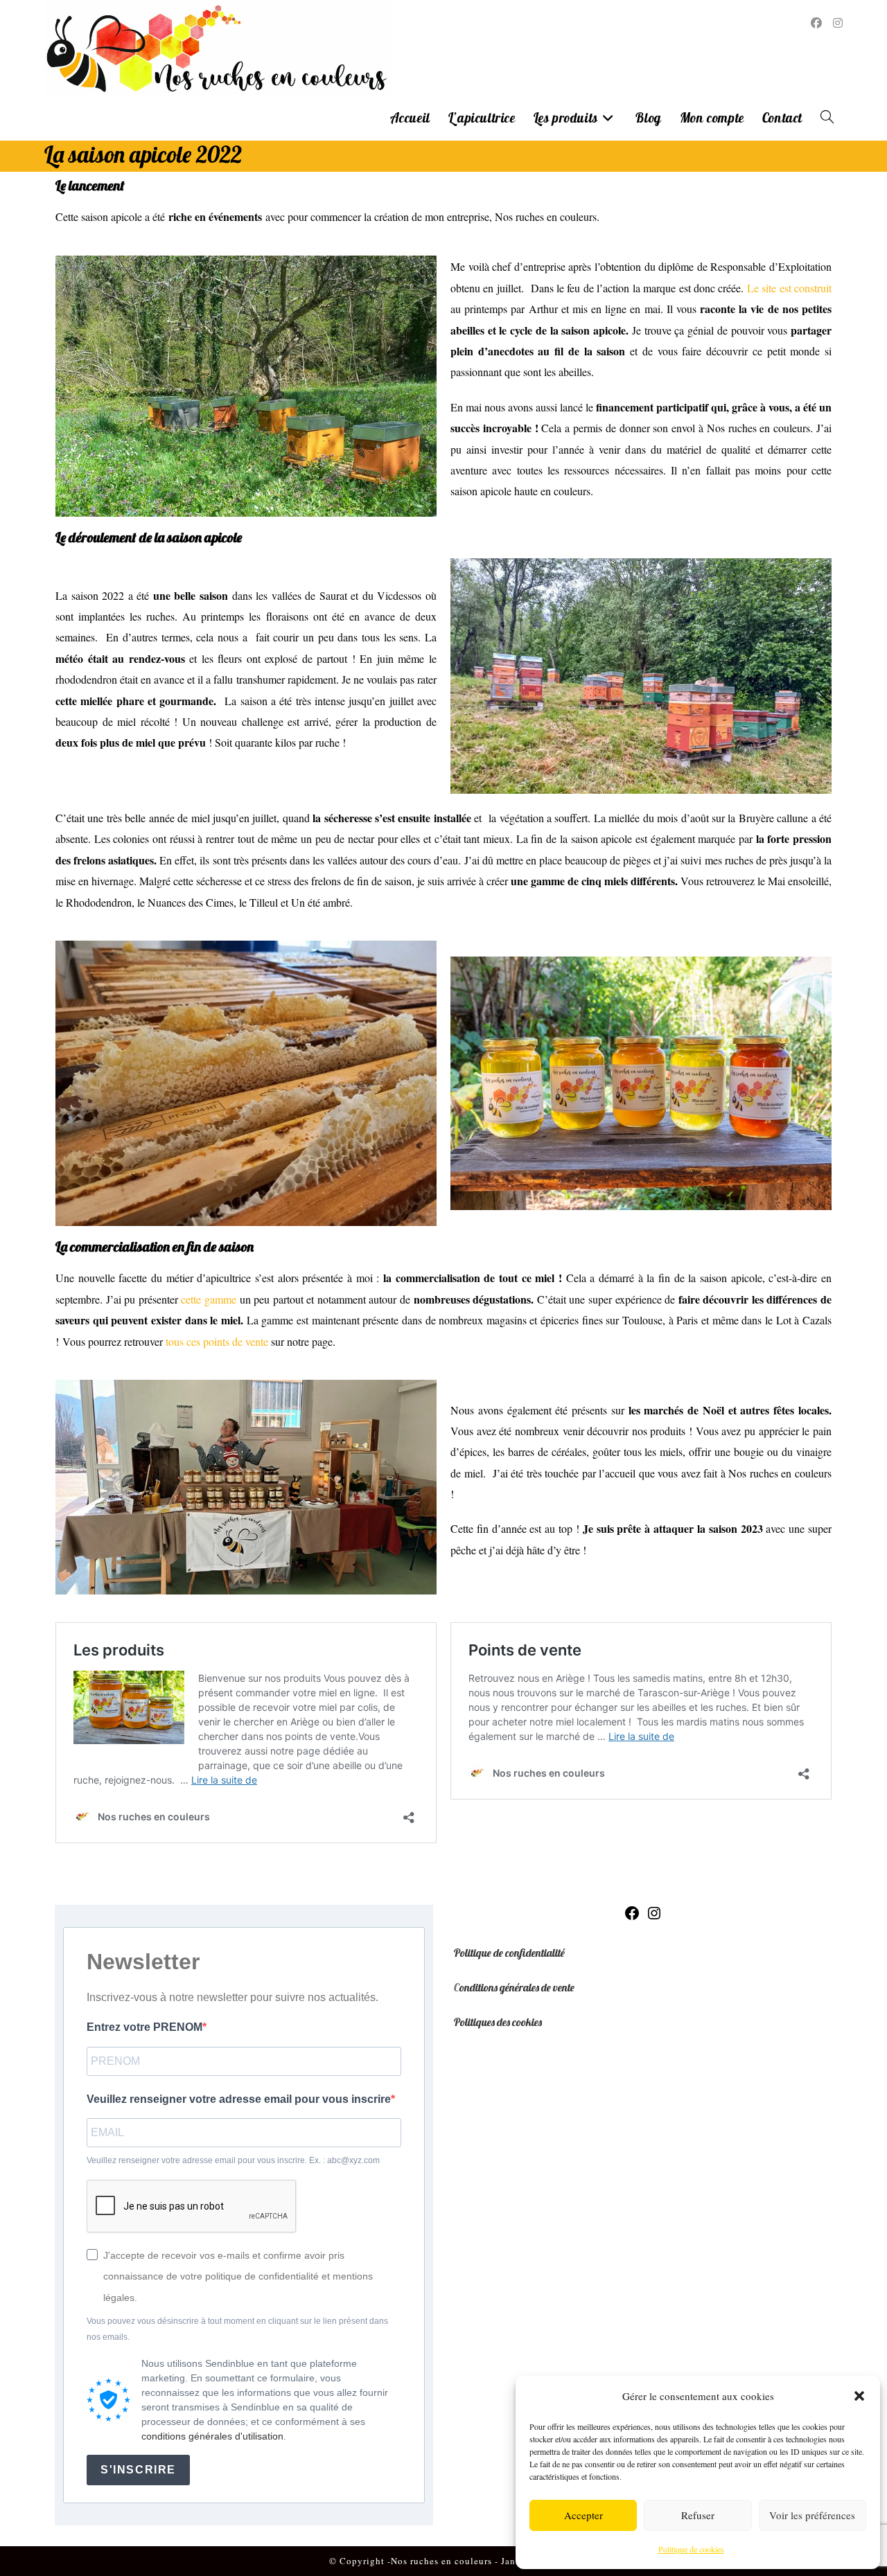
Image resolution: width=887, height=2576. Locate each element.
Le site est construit (789, 288)
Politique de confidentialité (509, 1953)
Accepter (583, 2515)
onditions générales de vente (517, 1987)
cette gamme (207, 1299)
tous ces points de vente (216, 1341)
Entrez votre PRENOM (144, 2027)
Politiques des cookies (498, 2022)
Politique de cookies (691, 2549)
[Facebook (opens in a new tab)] (816, 23)
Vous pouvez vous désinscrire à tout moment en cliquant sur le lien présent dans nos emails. (237, 2329)
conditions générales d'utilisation (212, 2436)
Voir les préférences (812, 2515)
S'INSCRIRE (138, 2470)
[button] (859, 2396)
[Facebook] (632, 1917)
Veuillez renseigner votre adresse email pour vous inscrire (239, 2099)
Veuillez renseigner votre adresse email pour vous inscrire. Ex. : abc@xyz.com (233, 2160)
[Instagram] (654, 1917)
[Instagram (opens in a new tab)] (838, 23)
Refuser (698, 2515)
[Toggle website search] (827, 118)
